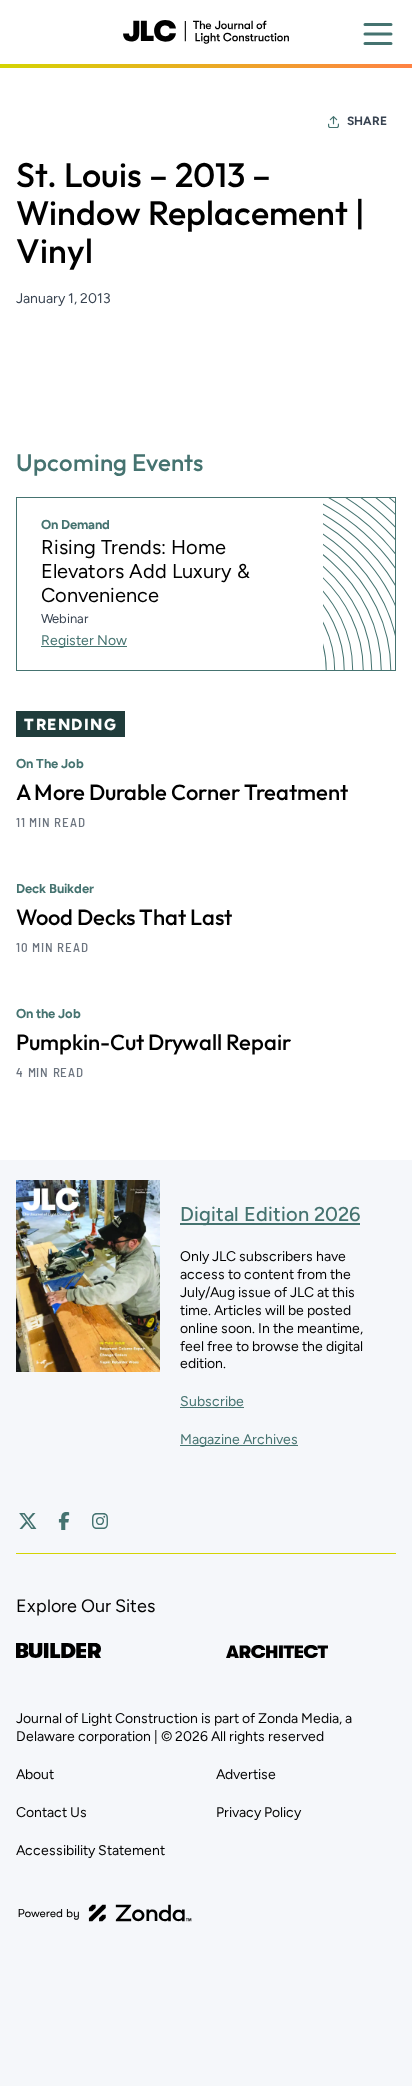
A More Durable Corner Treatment (182, 792)
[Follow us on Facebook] (64, 1521)
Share (367, 121)
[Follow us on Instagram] (100, 1521)
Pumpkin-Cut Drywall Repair (153, 1042)
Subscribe (212, 1401)
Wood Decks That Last (124, 917)
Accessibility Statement (90, 1850)
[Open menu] (378, 34)
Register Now (84, 640)
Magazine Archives (239, 1439)
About (35, 1774)
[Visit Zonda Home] (105, 1913)
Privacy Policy (258, 1812)
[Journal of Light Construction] (206, 32)
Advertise (246, 1774)
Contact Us (51, 1812)
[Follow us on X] (28, 1521)
